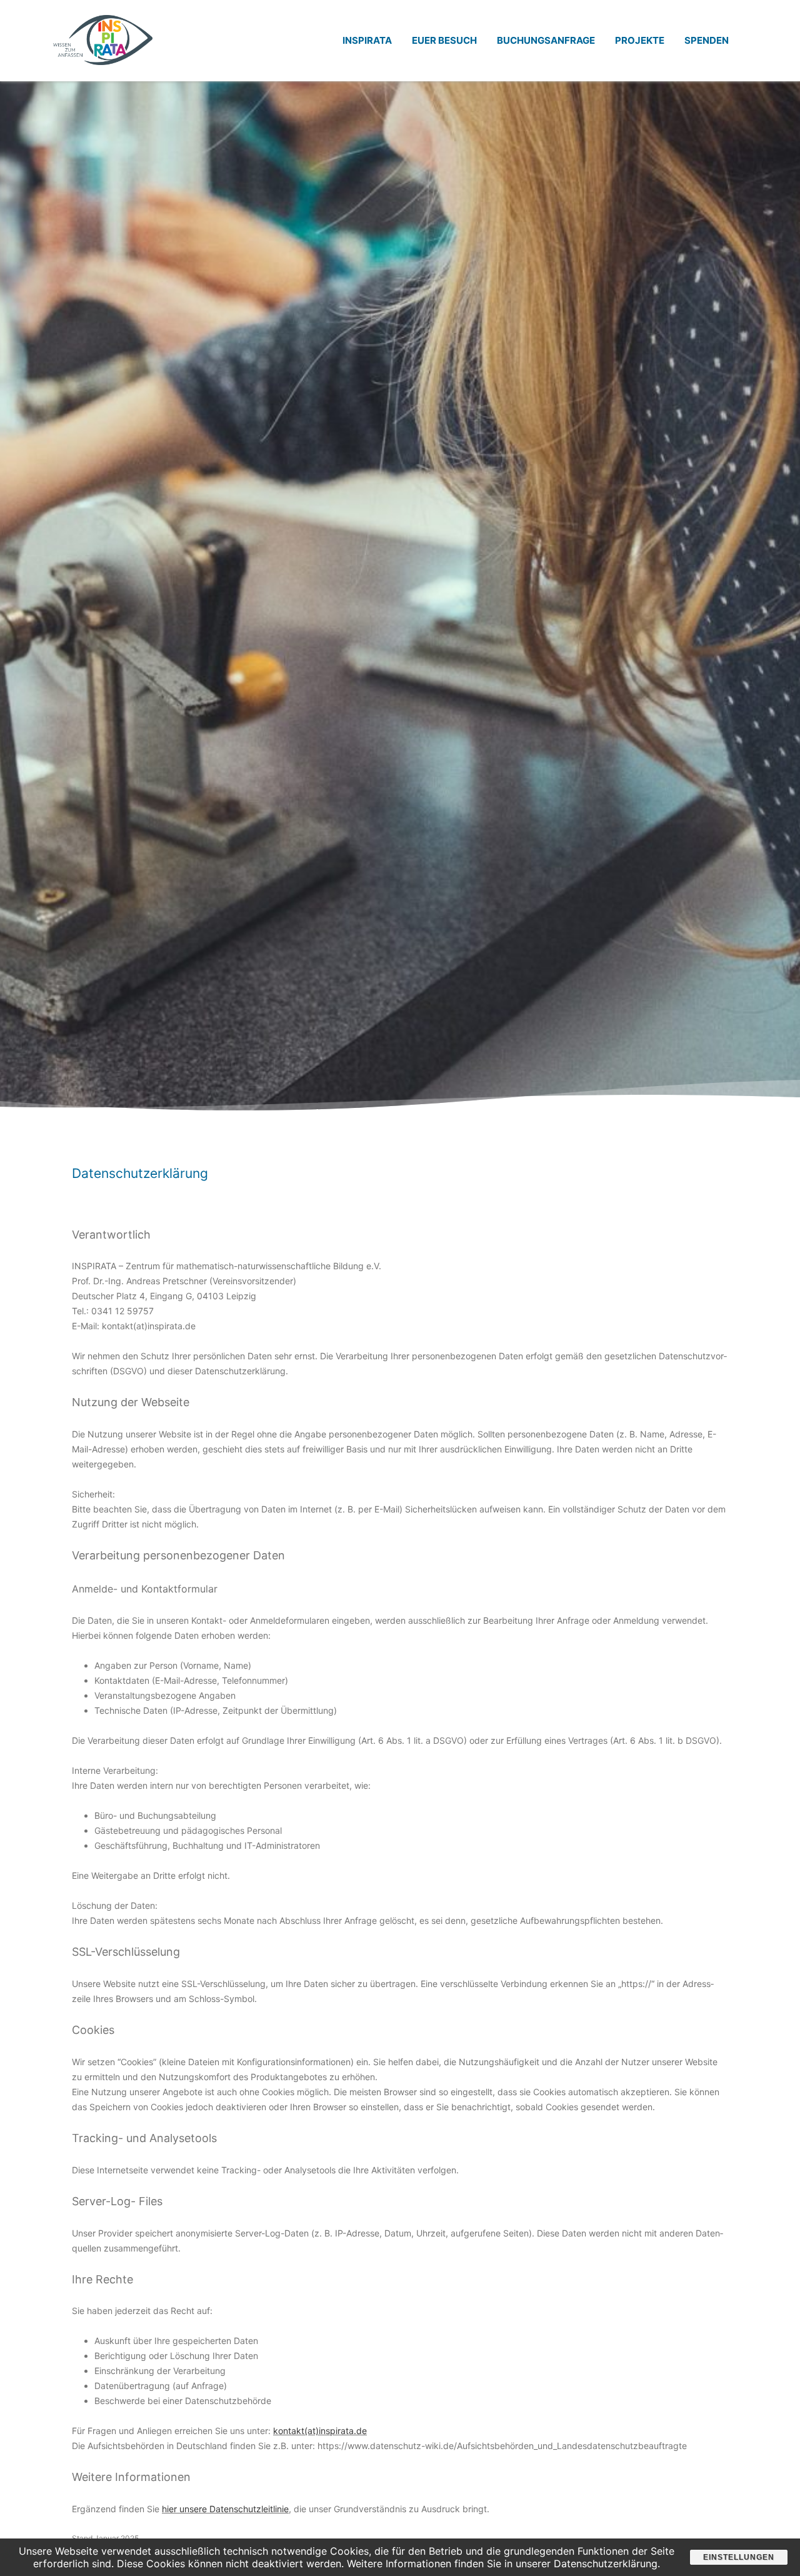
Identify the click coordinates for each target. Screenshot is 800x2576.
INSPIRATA (367, 40)
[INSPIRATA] (103, 77)
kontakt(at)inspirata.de (320, 2431)
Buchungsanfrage (546, 40)
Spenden (707, 40)
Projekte (640, 40)
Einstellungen (739, 2557)
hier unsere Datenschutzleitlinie (225, 2509)
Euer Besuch (444, 40)
